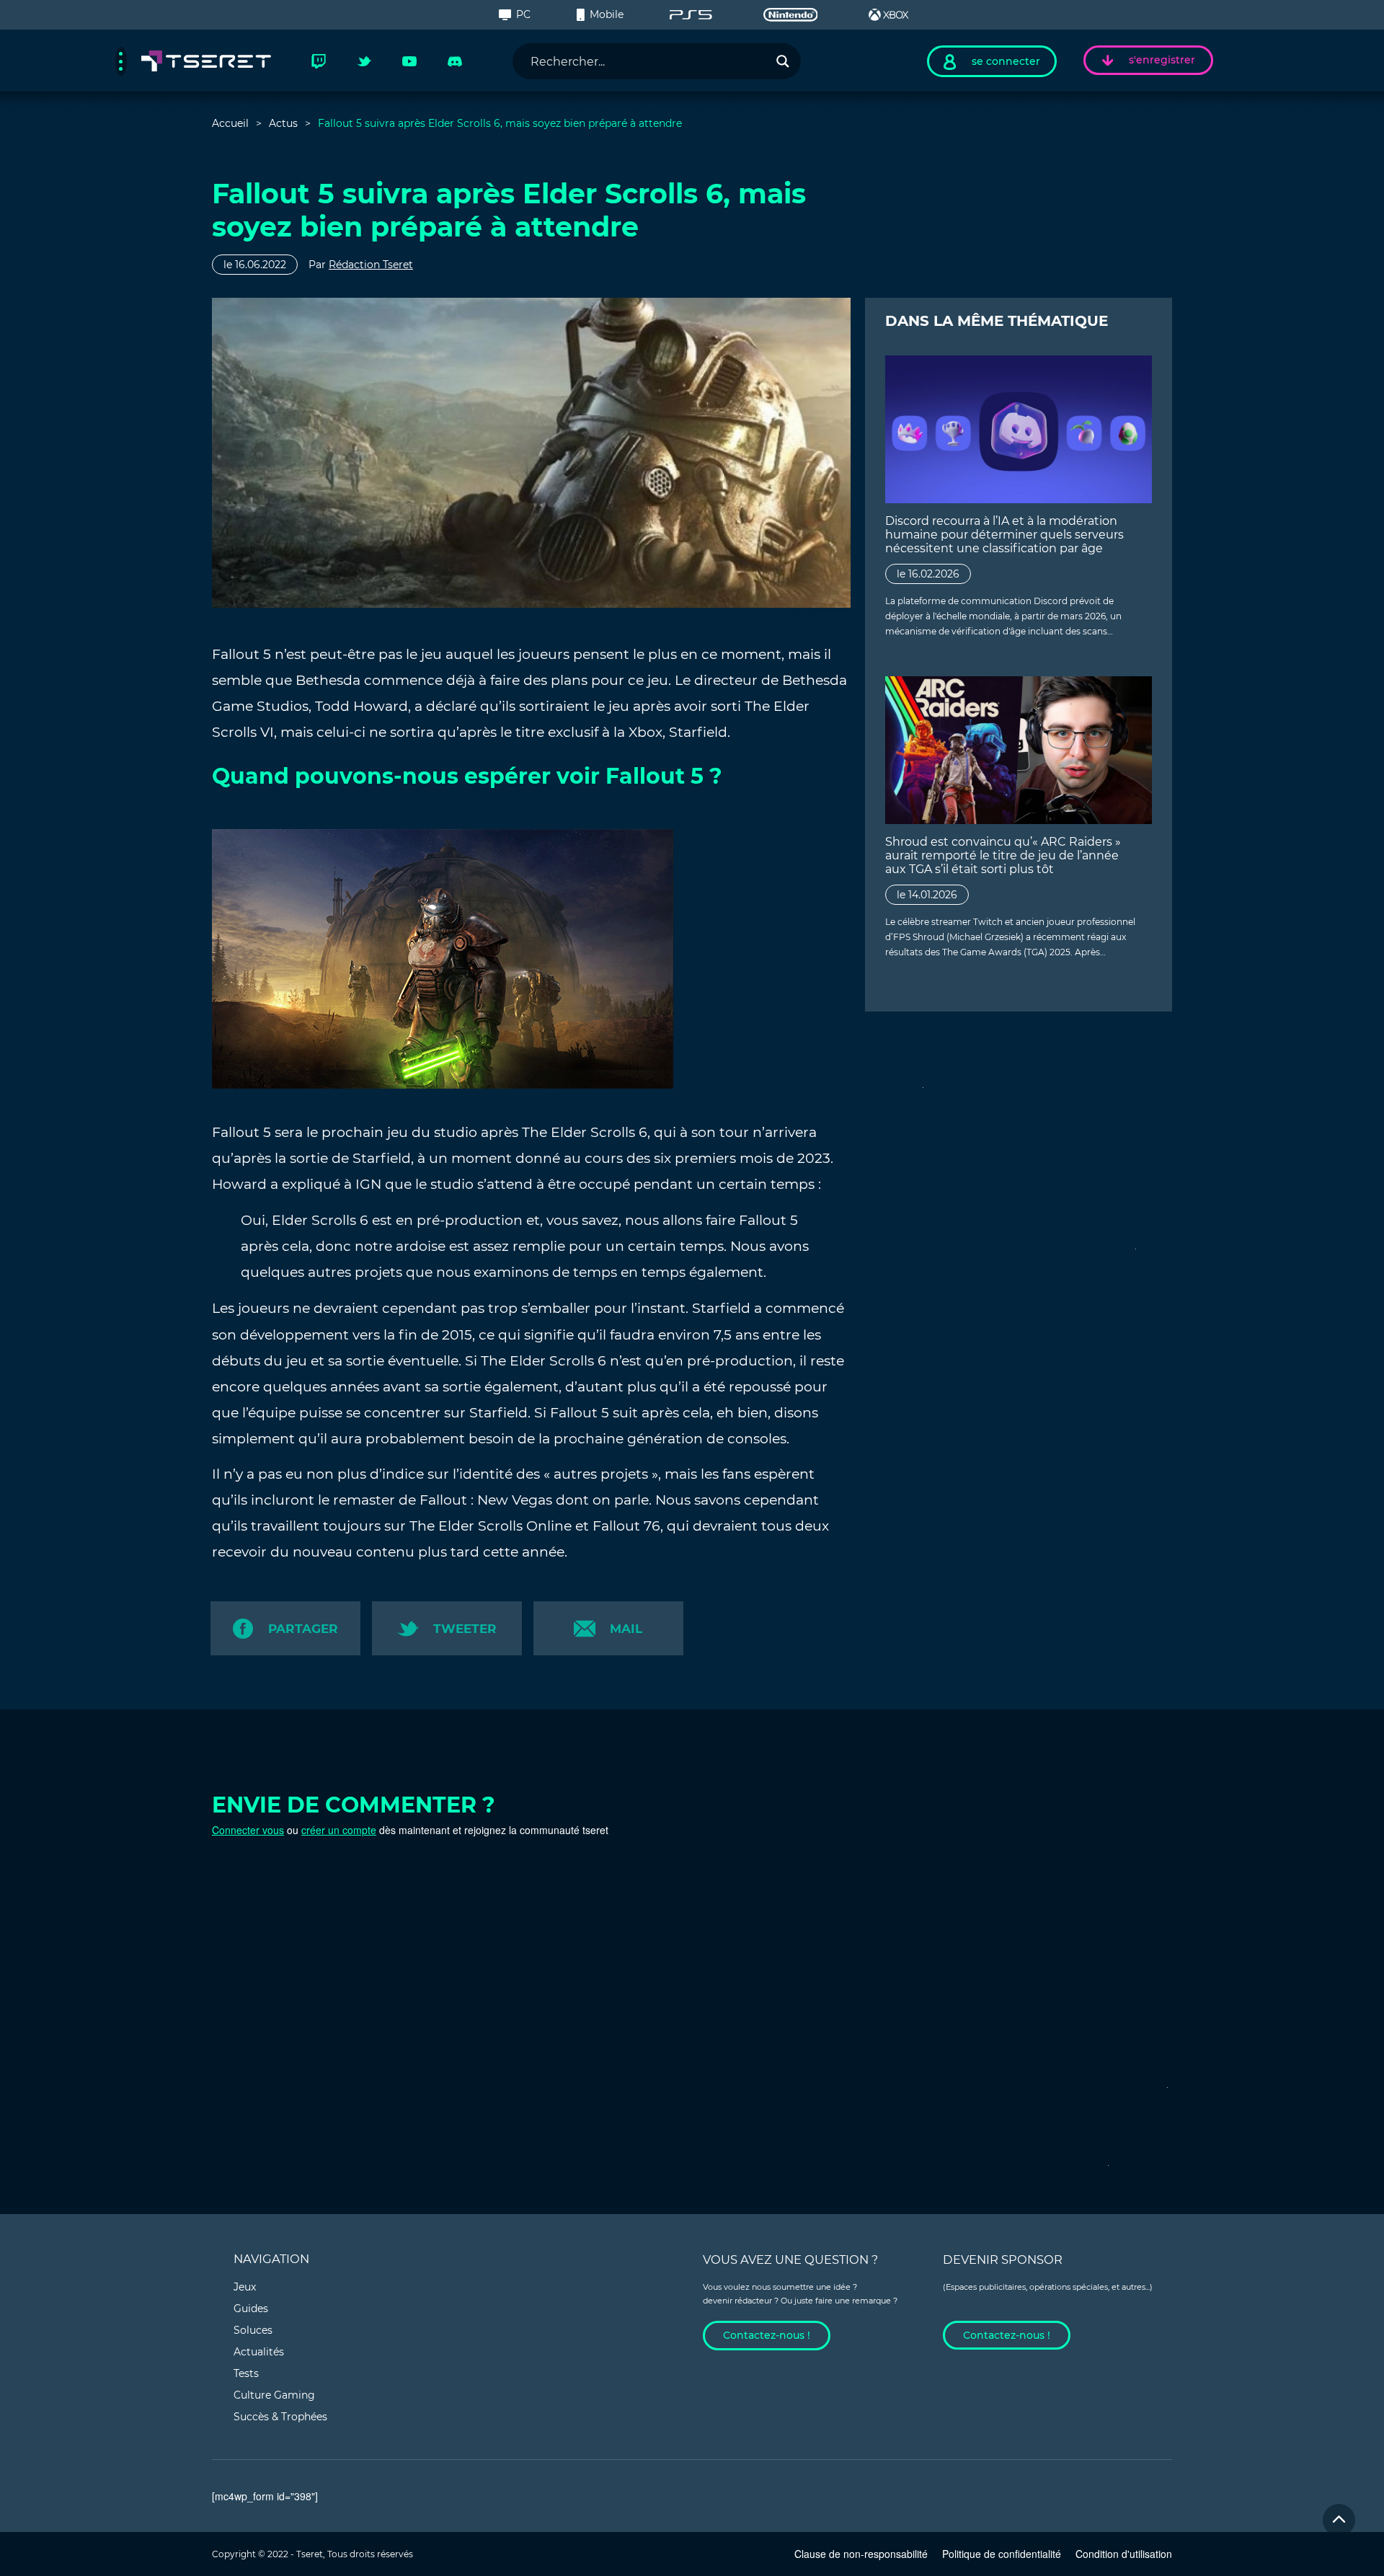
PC (523, 14)
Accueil (230, 123)
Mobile (607, 14)
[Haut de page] (1339, 2520)
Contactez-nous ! (767, 2335)
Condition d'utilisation (1124, 2554)
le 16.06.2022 (255, 265)
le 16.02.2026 (928, 574)
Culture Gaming (274, 2395)
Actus (283, 123)
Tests (246, 2373)
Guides (251, 2309)
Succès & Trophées (280, 2417)
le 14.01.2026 (927, 895)
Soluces (253, 2330)
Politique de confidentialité (1002, 2554)
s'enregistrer (1162, 60)
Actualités (259, 2352)
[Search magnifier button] (783, 61)
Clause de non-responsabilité (861, 2554)
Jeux (245, 2287)
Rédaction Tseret (371, 265)
